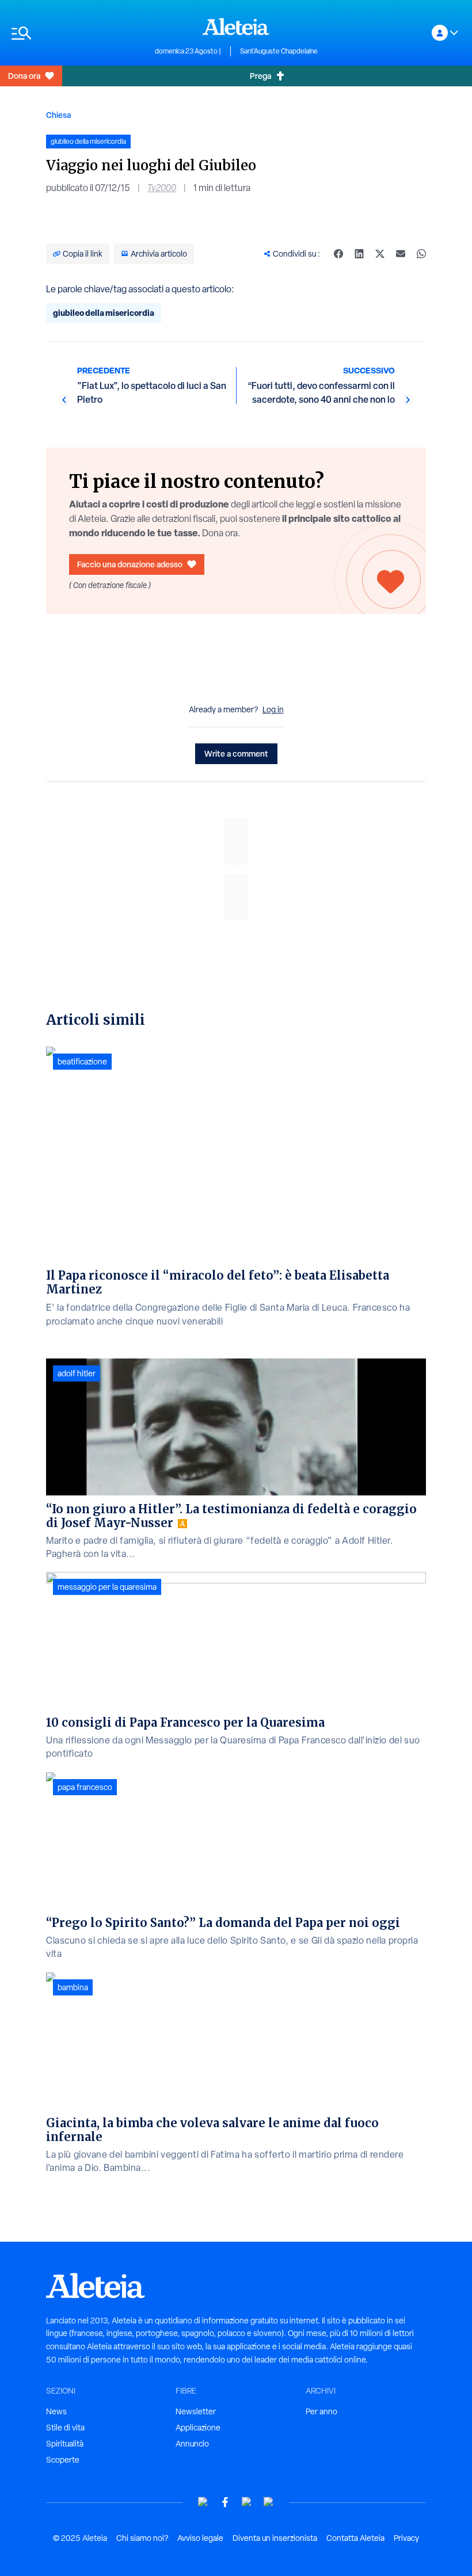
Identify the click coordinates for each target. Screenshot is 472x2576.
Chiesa (58, 115)
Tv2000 (162, 188)
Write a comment (236, 753)
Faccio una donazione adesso (130, 564)
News (56, 2411)
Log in (273, 709)
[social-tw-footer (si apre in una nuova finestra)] (247, 2502)
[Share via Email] (401, 254)
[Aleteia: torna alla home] (236, 26)
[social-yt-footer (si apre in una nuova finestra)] (203, 2502)
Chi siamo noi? (142, 2538)
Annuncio (192, 2444)
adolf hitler (77, 1373)
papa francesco (85, 1787)
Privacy (406, 2538)
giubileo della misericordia (104, 313)
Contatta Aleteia (355, 2538)
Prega (260, 76)
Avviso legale (200, 2538)
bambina (73, 1987)
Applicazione (198, 2428)
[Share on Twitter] (380, 254)
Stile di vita (65, 2428)
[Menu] (77, 33)
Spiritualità (65, 2444)
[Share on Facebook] (338, 254)
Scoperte (63, 2460)
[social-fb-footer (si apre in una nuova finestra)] (225, 2502)
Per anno (321, 2411)
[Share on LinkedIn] (359, 254)
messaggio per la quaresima (107, 1587)
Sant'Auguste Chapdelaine (279, 51)
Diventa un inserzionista (275, 2538)
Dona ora (24, 76)
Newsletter (196, 2411)
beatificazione (82, 1062)
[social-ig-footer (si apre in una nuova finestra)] (269, 2502)
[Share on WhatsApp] (421, 254)
